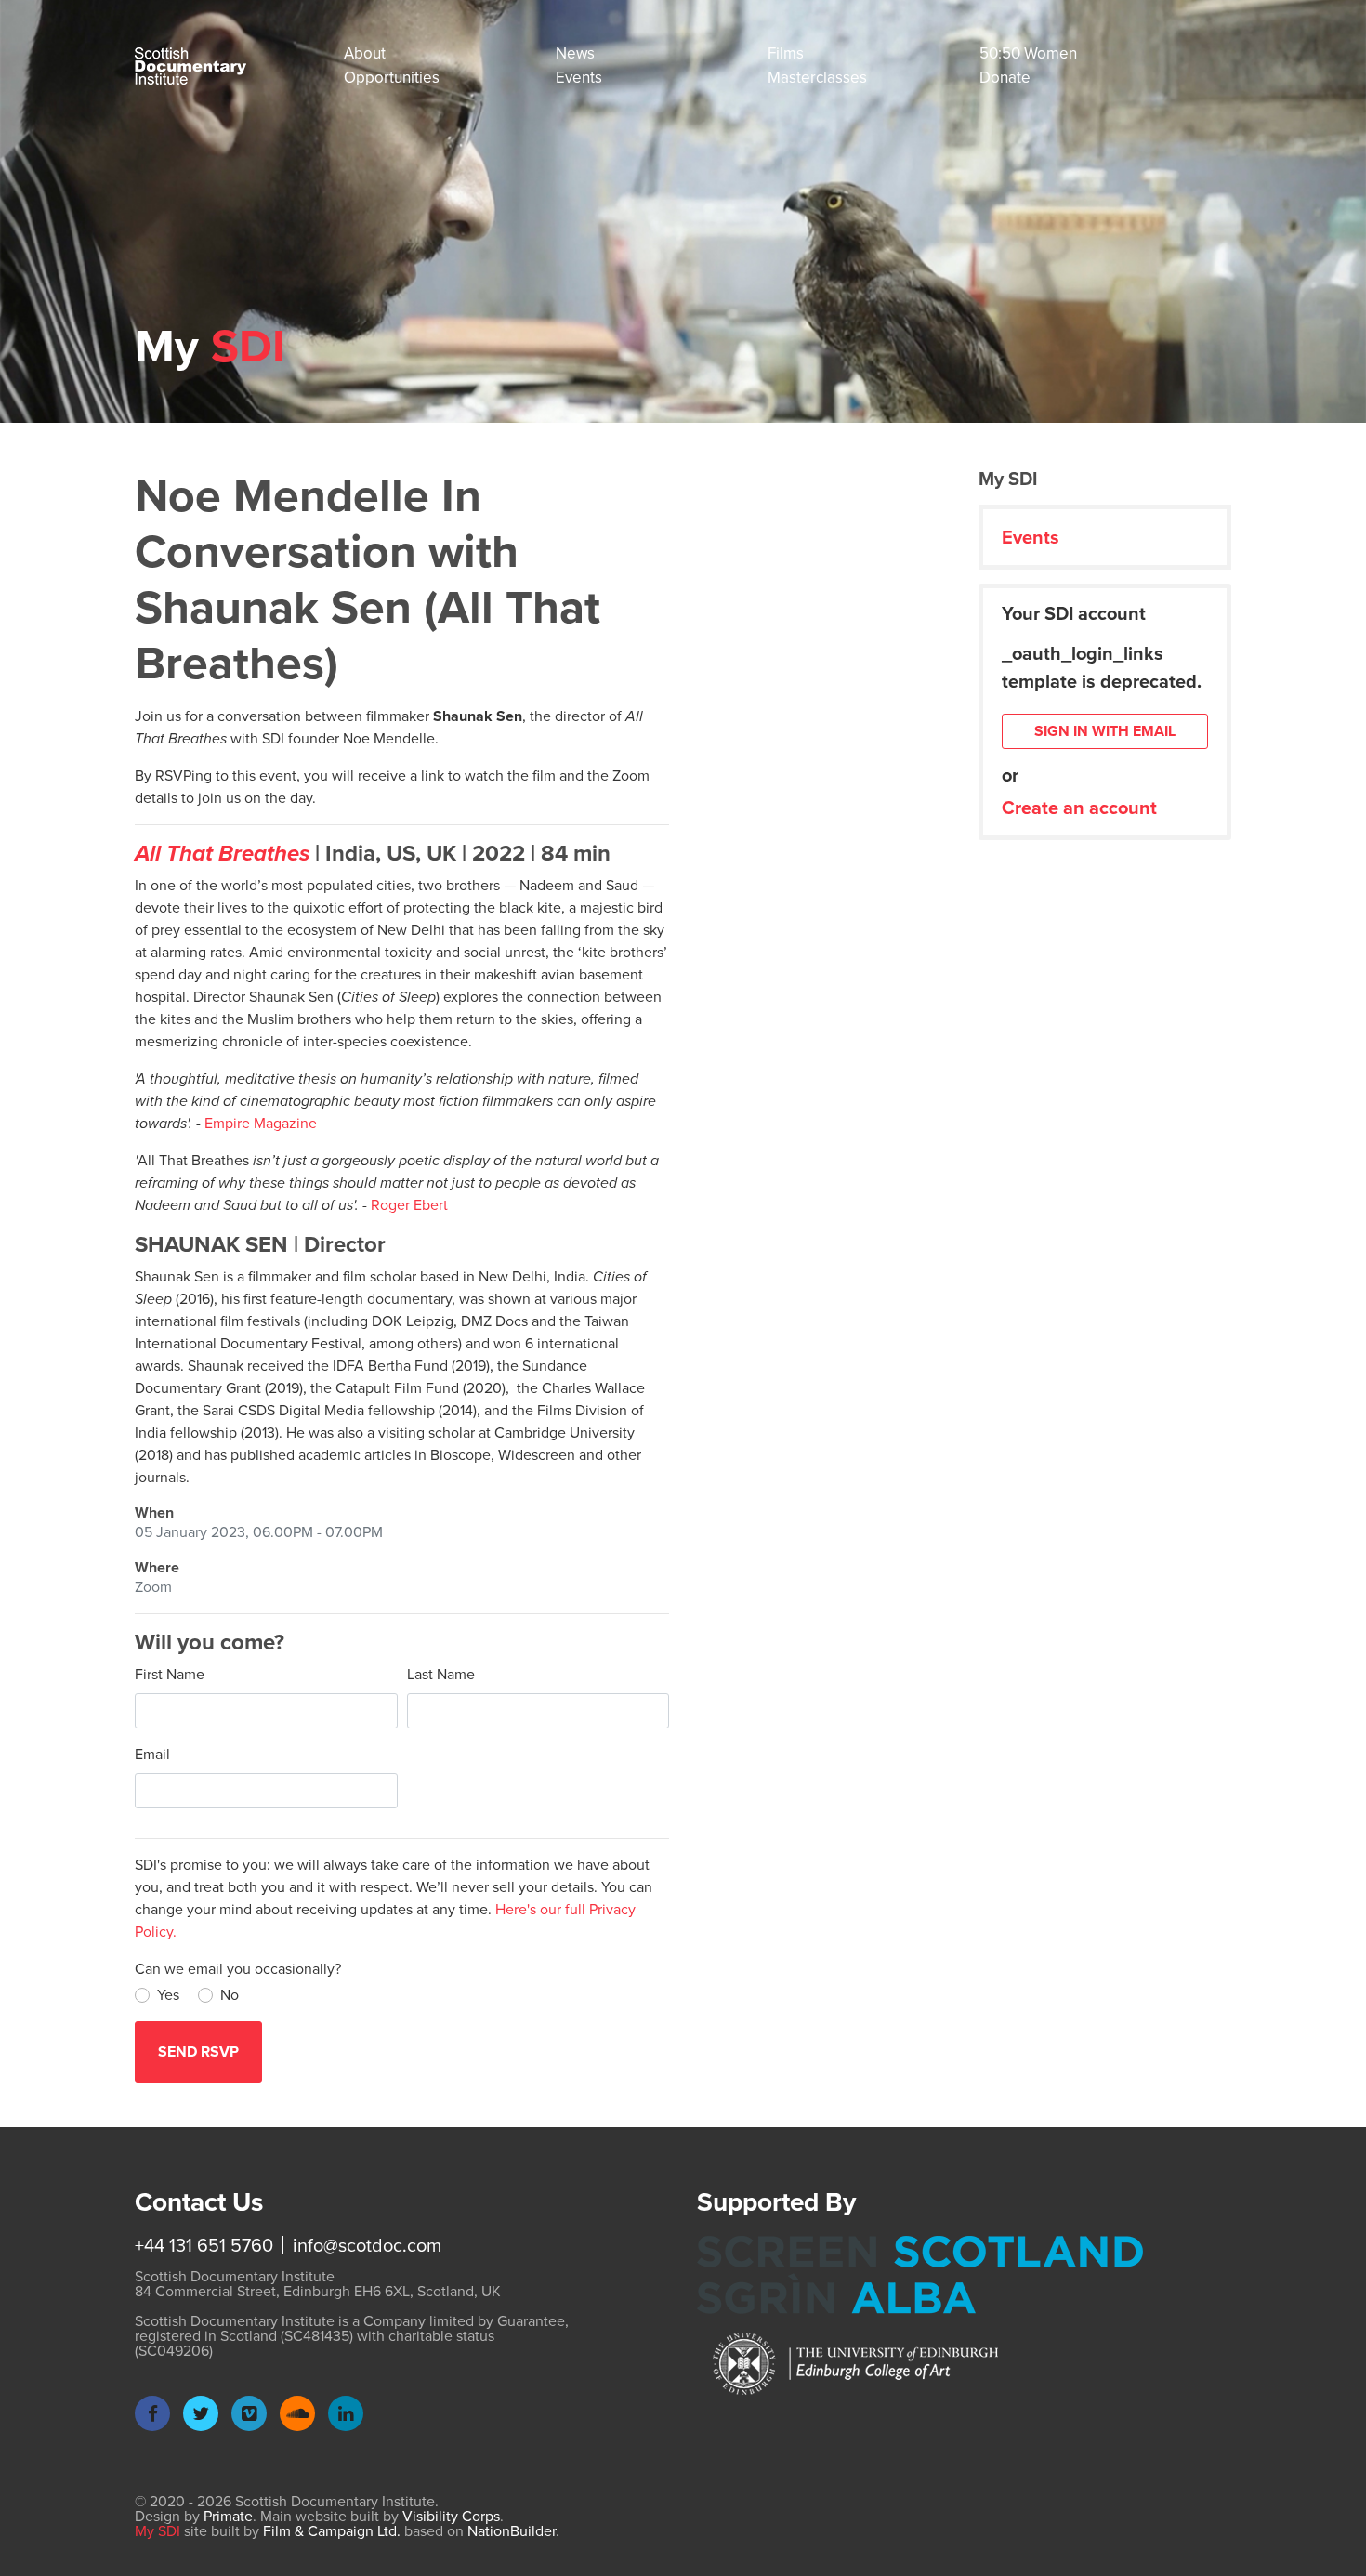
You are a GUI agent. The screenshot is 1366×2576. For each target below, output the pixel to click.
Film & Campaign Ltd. (332, 2531)
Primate (228, 2516)
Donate (1005, 78)
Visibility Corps (451, 2516)
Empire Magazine (261, 1123)
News (575, 53)
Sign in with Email (1105, 731)
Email (152, 1754)
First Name (170, 1674)
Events (579, 78)
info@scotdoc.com (367, 2245)
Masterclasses (817, 78)
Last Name (441, 1674)
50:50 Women (1028, 53)
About (365, 53)
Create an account (1079, 808)
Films (786, 53)
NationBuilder (512, 2531)
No (230, 1995)
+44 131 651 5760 (204, 2245)
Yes (168, 1995)
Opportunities (392, 78)
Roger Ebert (409, 1205)
